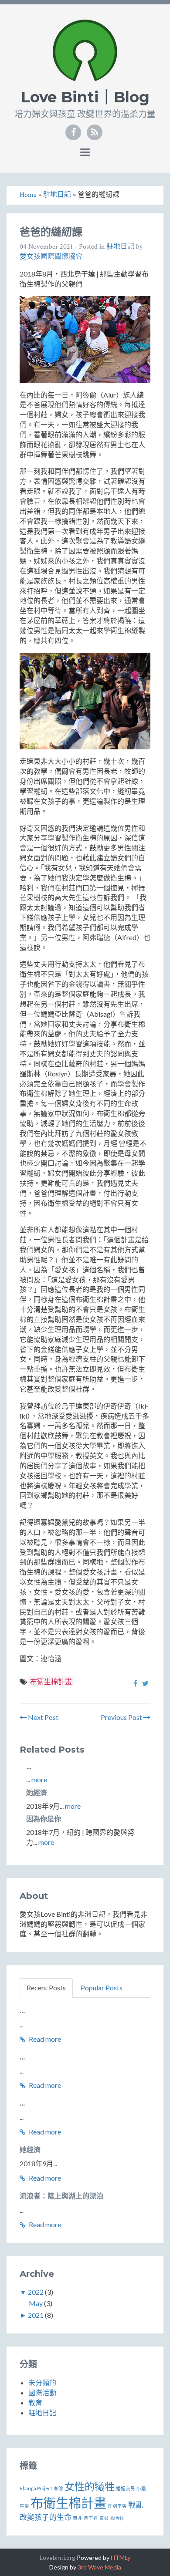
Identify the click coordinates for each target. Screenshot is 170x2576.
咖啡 (58, 2488)
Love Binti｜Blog (85, 97)
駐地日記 (120, 247)
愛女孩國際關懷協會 (51, 257)
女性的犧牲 (90, 2486)
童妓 (104, 2518)
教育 (35, 2402)
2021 (36, 2315)
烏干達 (91, 2518)
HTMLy (121, 2557)
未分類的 (42, 2382)
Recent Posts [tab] (46, 1988)
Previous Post (122, 1717)
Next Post (42, 1717)
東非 (78, 2518)
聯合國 (117, 2518)
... (29, 1767)
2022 (36, 2292)
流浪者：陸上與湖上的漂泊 (61, 2196)
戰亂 (136, 2505)
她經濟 (37, 1793)
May (36, 2303)
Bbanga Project (36, 2488)
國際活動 (42, 2392)
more (39, 1779)
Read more (44, 2039)
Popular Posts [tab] (102, 1988)
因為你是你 (44, 1819)
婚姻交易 (126, 2488)
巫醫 (24, 2506)
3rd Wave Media (99, 2567)
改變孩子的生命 (46, 2517)
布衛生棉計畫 (51, 1681)
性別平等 (117, 2506)
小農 (141, 2488)
